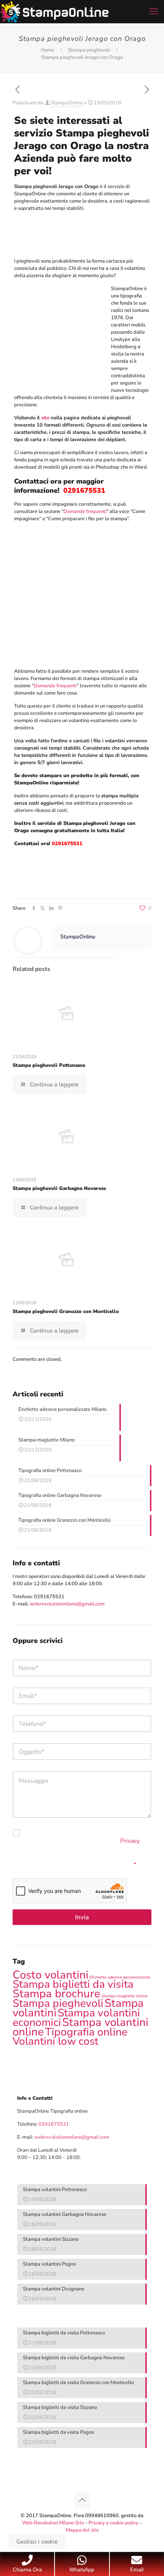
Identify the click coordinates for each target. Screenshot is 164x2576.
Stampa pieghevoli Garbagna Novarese (59, 1188)
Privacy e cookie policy (113, 2523)
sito (45, 418)
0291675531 (49, 1597)
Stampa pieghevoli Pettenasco (49, 1065)
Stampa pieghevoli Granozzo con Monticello (66, 1312)
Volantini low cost (55, 2041)
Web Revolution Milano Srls (53, 2523)
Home (47, 50)
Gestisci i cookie (37, 2542)
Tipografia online (86, 2032)
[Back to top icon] (82, 2500)
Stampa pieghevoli (89, 50)
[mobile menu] (154, 11)
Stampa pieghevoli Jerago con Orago (82, 57)
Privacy (130, 1841)
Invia (82, 1917)
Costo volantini (51, 1975)
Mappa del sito (82, 2530)
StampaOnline (67, 103)
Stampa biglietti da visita (73, 1984)
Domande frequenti (85, 511)
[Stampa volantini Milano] (54, 11)
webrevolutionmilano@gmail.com (67, 1604)
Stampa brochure (56, 1993)
